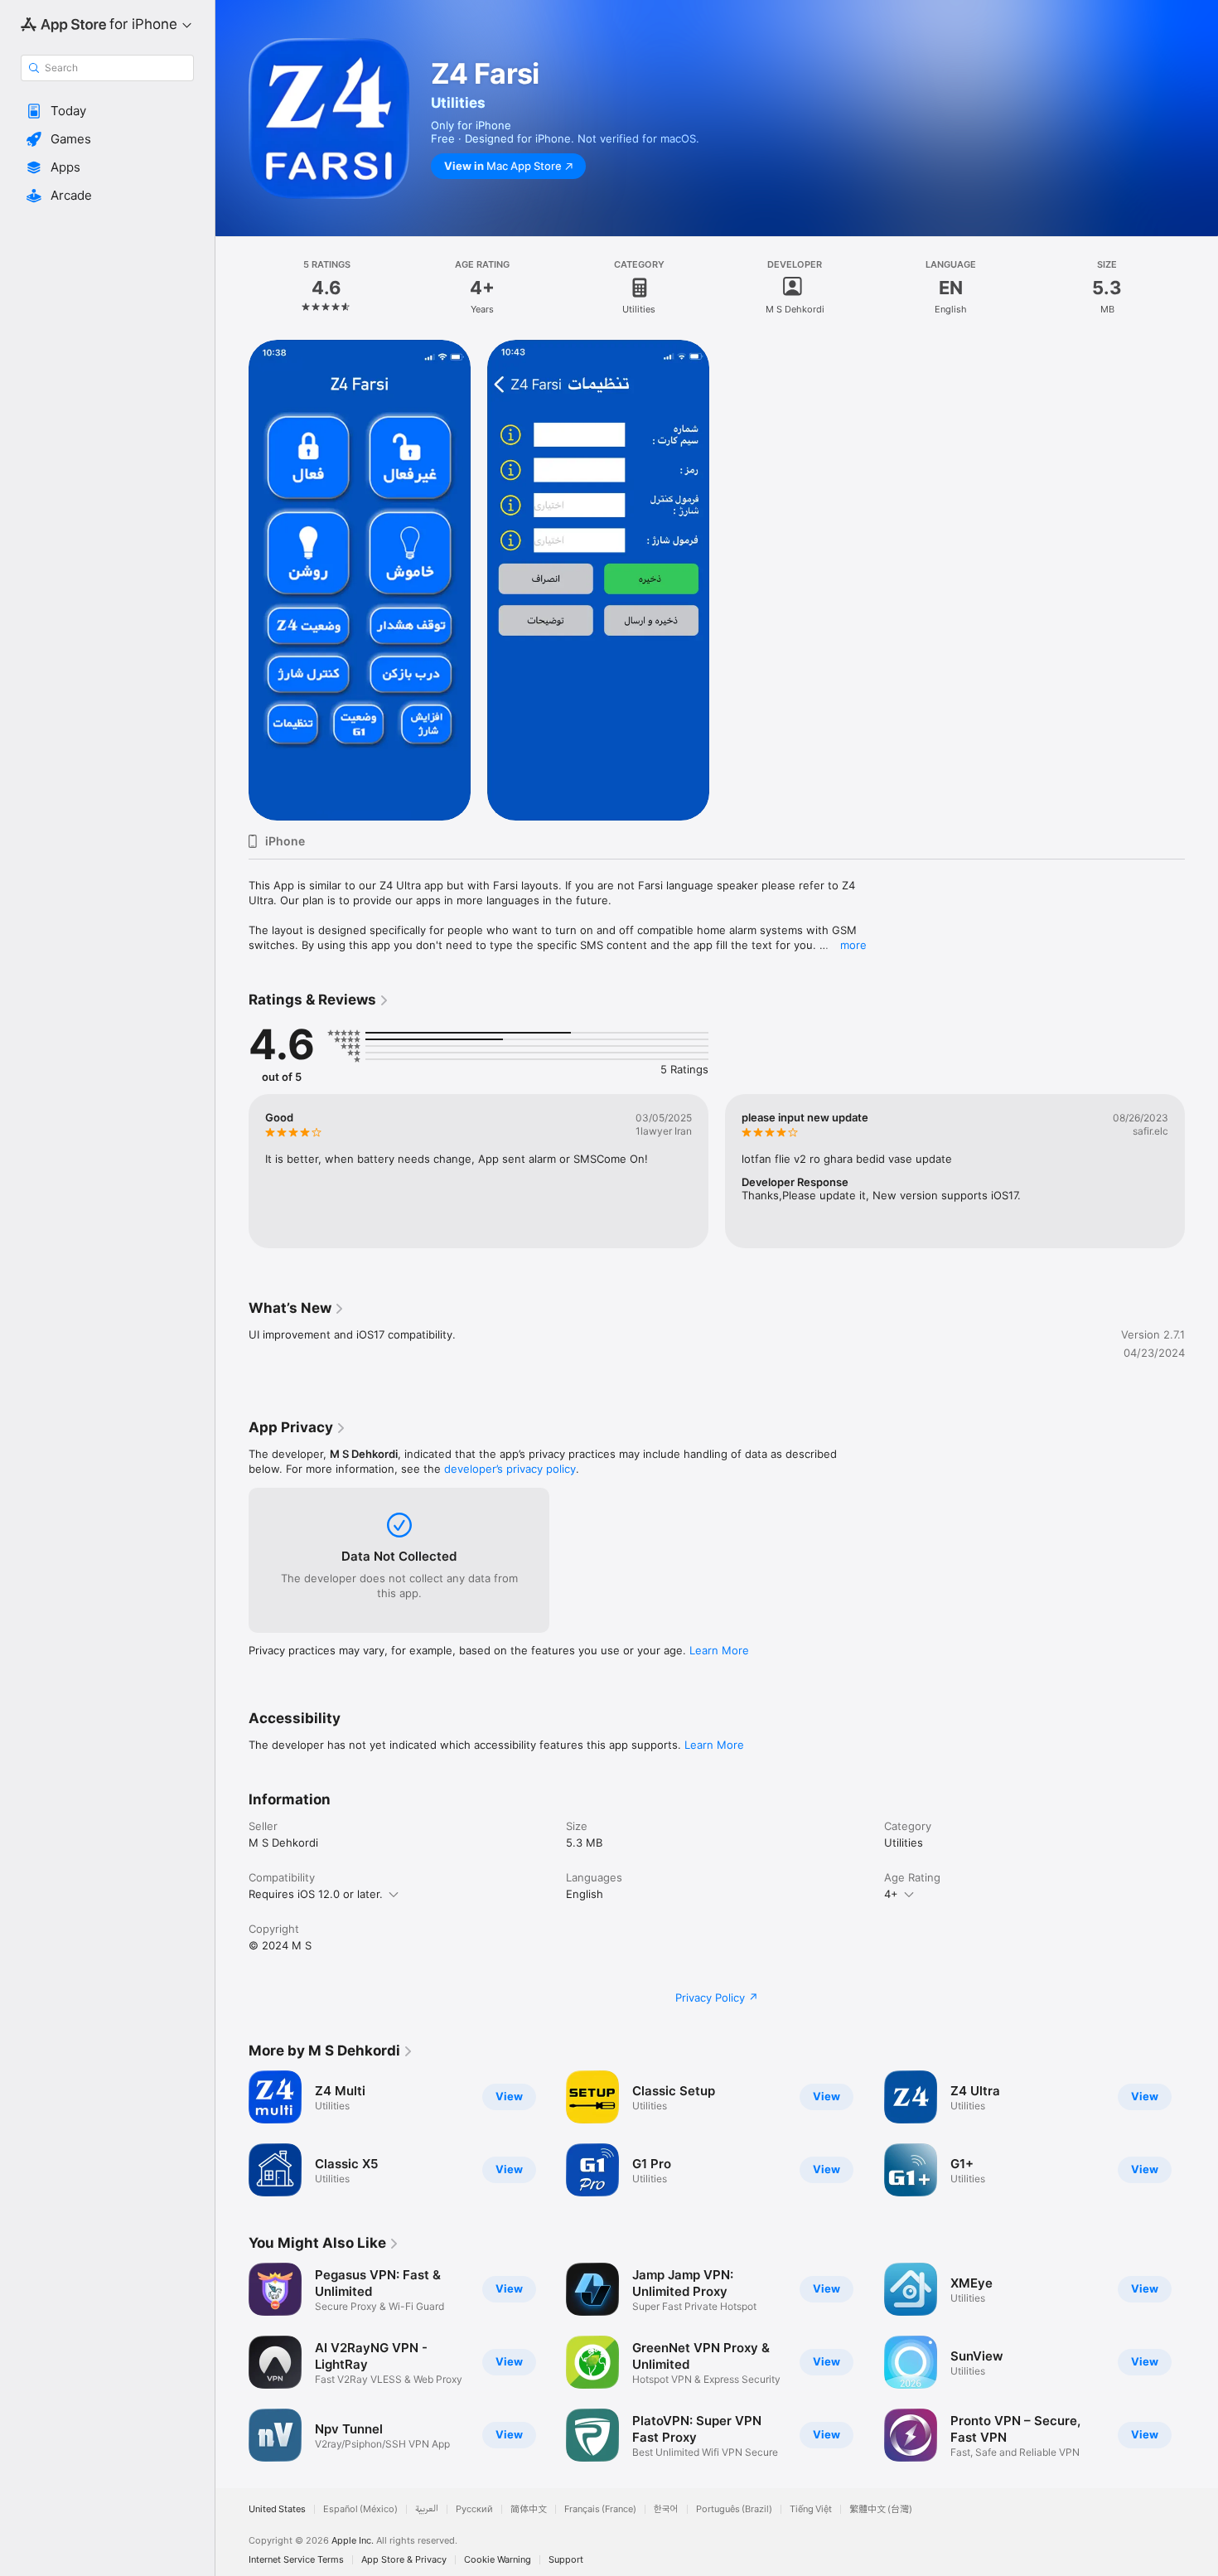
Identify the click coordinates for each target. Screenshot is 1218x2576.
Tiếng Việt (811, 2509)
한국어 (666, 2509)
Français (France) (600, 2509)
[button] (107, 111)
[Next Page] (1201, 1171)
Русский (474, 2509)
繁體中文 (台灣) (881, 2509)
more (853, 945)
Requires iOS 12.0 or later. (316, 1894)
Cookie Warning (498, 2560)
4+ (891, 1894)
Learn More (719, 1650)
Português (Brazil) (734, 2509)
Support (566, 2560)
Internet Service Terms (296, 2560)
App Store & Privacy (404, 2560)
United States (277, 2509)
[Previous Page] (232, 1171)
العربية (427, 2509)
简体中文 (529, 2509)
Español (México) (360, 2509)
